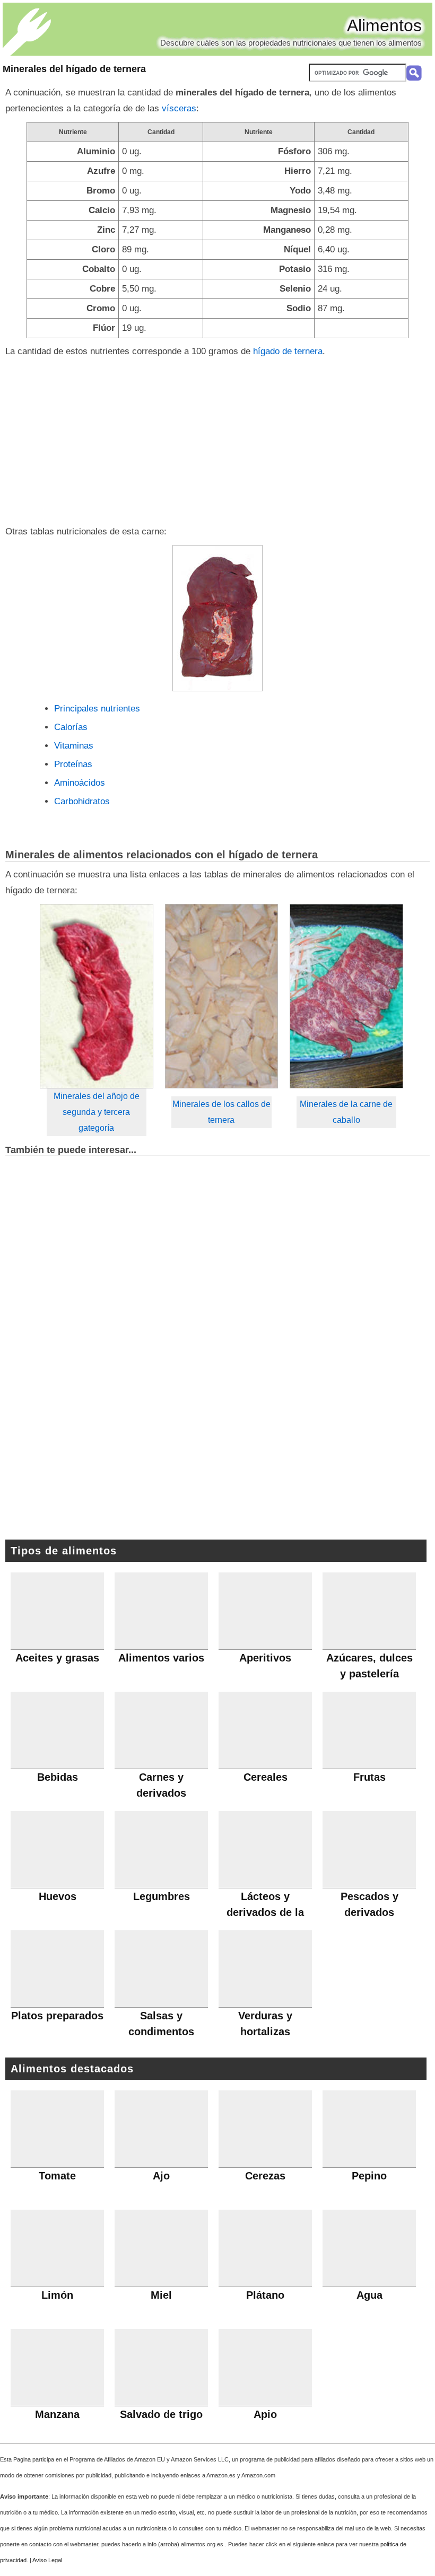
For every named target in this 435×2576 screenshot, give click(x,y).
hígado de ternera (288, 351)
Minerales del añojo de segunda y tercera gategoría (97, 1112)
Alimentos (384, 25)
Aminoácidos (80, 783)
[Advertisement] (217, 439)
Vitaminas (74, 746)
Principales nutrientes (97, 709)
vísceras (179, 108)
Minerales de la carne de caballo (346, 1112)
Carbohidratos (82, 801)
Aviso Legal (47, 2560)
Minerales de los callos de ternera (221, 1112)
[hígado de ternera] (217, 618)
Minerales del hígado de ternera (74, 69)
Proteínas (73, 764)
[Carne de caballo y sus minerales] (346, 996)
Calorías (71, 727)
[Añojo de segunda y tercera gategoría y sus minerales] (97, 996)
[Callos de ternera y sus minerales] (222, 996)
